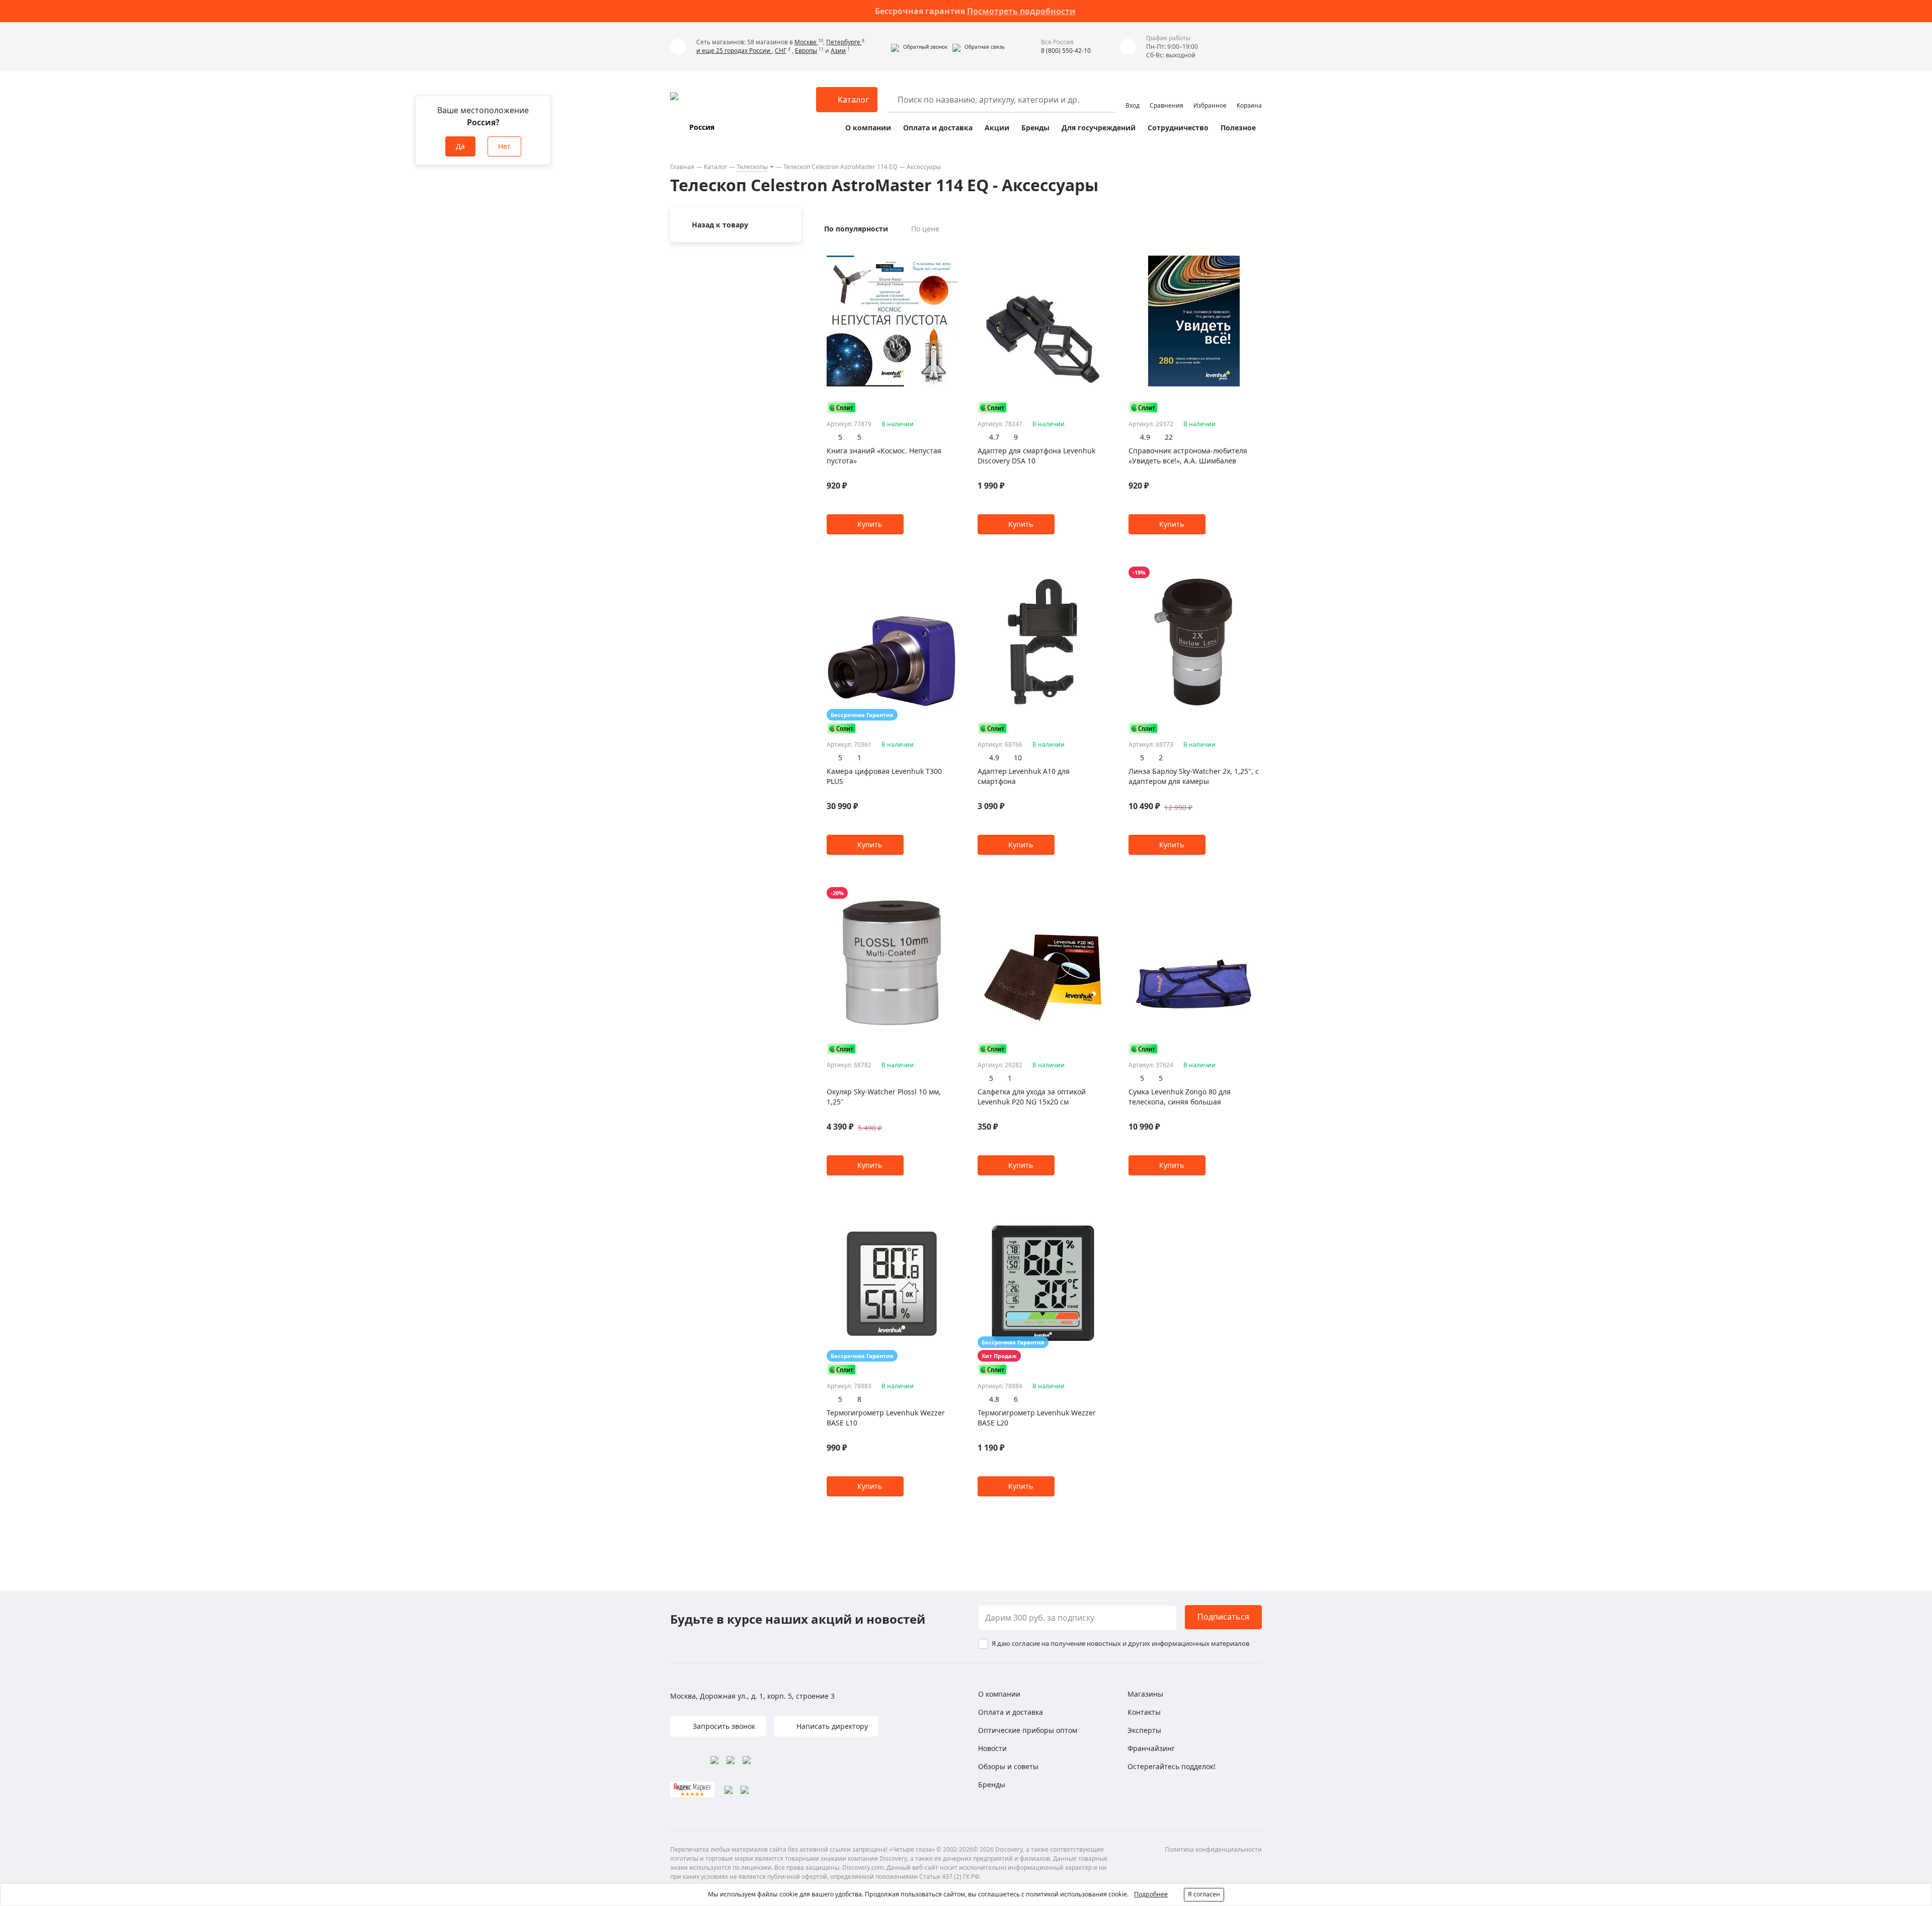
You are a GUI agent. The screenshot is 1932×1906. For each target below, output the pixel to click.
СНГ (781, 51)
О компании (868, 128)
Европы (806, 51)
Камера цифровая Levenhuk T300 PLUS (884, 776)
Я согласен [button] (1204, 1894)
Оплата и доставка (938, 128)
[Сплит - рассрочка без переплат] (842, 407)
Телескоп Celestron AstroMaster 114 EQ (840, 167)
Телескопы (752, 167)
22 (1169, 437)
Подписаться (1223, 1617)
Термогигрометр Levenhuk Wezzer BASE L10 (886, 1418)
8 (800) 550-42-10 (1066, 51)
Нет (504, 146)
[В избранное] (940, 252)
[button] (919, 47)
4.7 (994, 437)
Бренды (1035, 128)
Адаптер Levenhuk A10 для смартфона (1024, 776)
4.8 (994, 1399)
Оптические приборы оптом (1028, 1730)
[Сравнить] (952, 252)
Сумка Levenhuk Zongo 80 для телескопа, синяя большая (1180, 1097)
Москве (806, 42)
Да (460, 146)
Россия (702, 127)
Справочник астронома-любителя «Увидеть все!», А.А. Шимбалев (1188, 456)
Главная (682, 167)
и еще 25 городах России (734, 51)
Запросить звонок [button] (723, 1726)
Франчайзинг (1151, 1748)
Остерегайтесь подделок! (1172, 1766)
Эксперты (1144, 1730)
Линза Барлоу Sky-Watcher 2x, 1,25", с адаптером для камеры (1194, 776)
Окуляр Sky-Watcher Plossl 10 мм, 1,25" (884, 1097)
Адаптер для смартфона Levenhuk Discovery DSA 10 (1036, 456)
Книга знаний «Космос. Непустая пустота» (884, 456)
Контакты (1144, 1712)
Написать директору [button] (831, 1726)
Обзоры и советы (1008, 1766)
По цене (925, 229)
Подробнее (1151, 1894)
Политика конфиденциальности (1213, 1849)
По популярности (856, 229)
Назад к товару (720, 225)
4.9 (1145, 437)
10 (1018, 758)
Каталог (715, 167)
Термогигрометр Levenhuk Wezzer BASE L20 (1037, 1418)
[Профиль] (1133, 95)
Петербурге (844, 42)
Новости (992, 1748)
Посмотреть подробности (1021, 11)
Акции (997, 128)
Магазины (1145, 1694)
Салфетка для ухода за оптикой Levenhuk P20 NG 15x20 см (1032, 1097)
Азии (838, 51)
